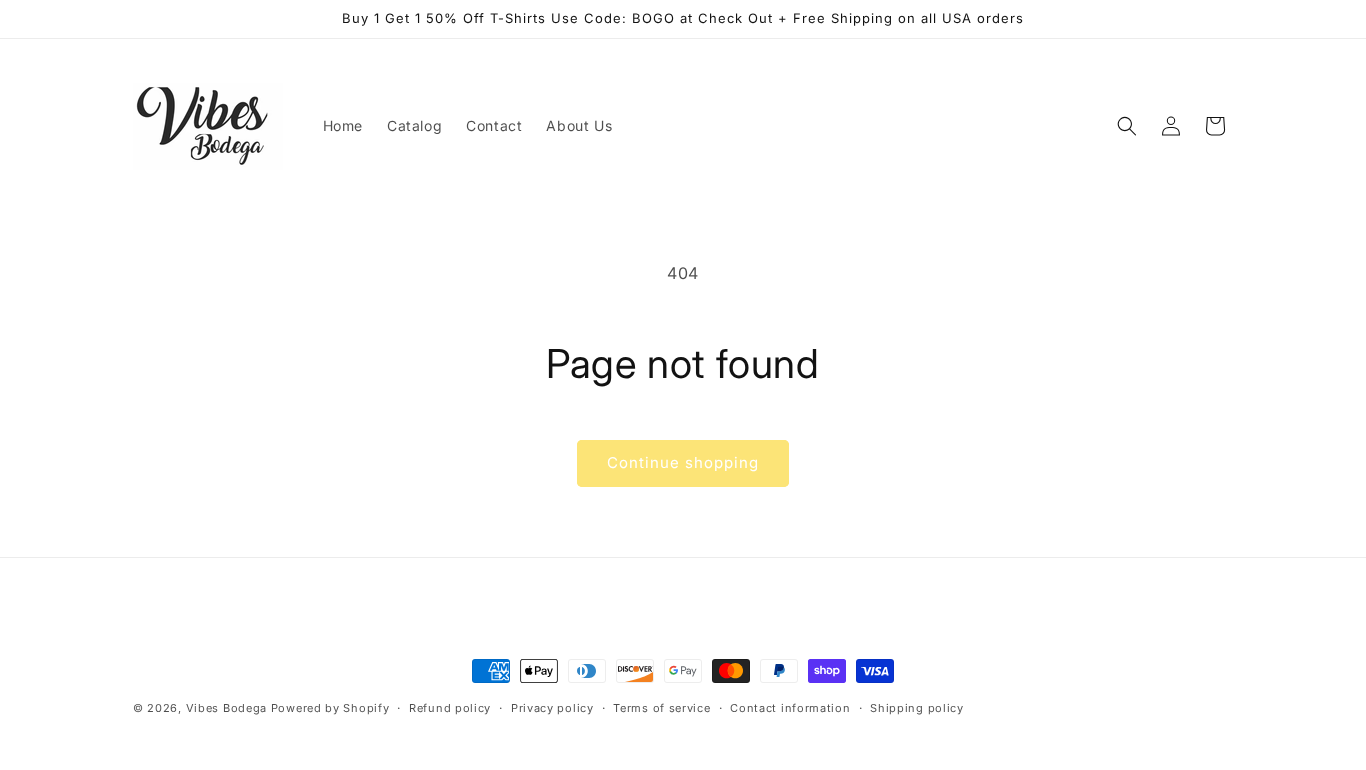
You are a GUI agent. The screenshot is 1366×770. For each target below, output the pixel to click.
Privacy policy (552, 708)
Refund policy (450, 708)
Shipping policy (917, 708)
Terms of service (661, 708)
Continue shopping (683, 462)
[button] (1127, 126)
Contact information (790, 708)
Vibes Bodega (226, 708)
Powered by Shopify (330, 708)
